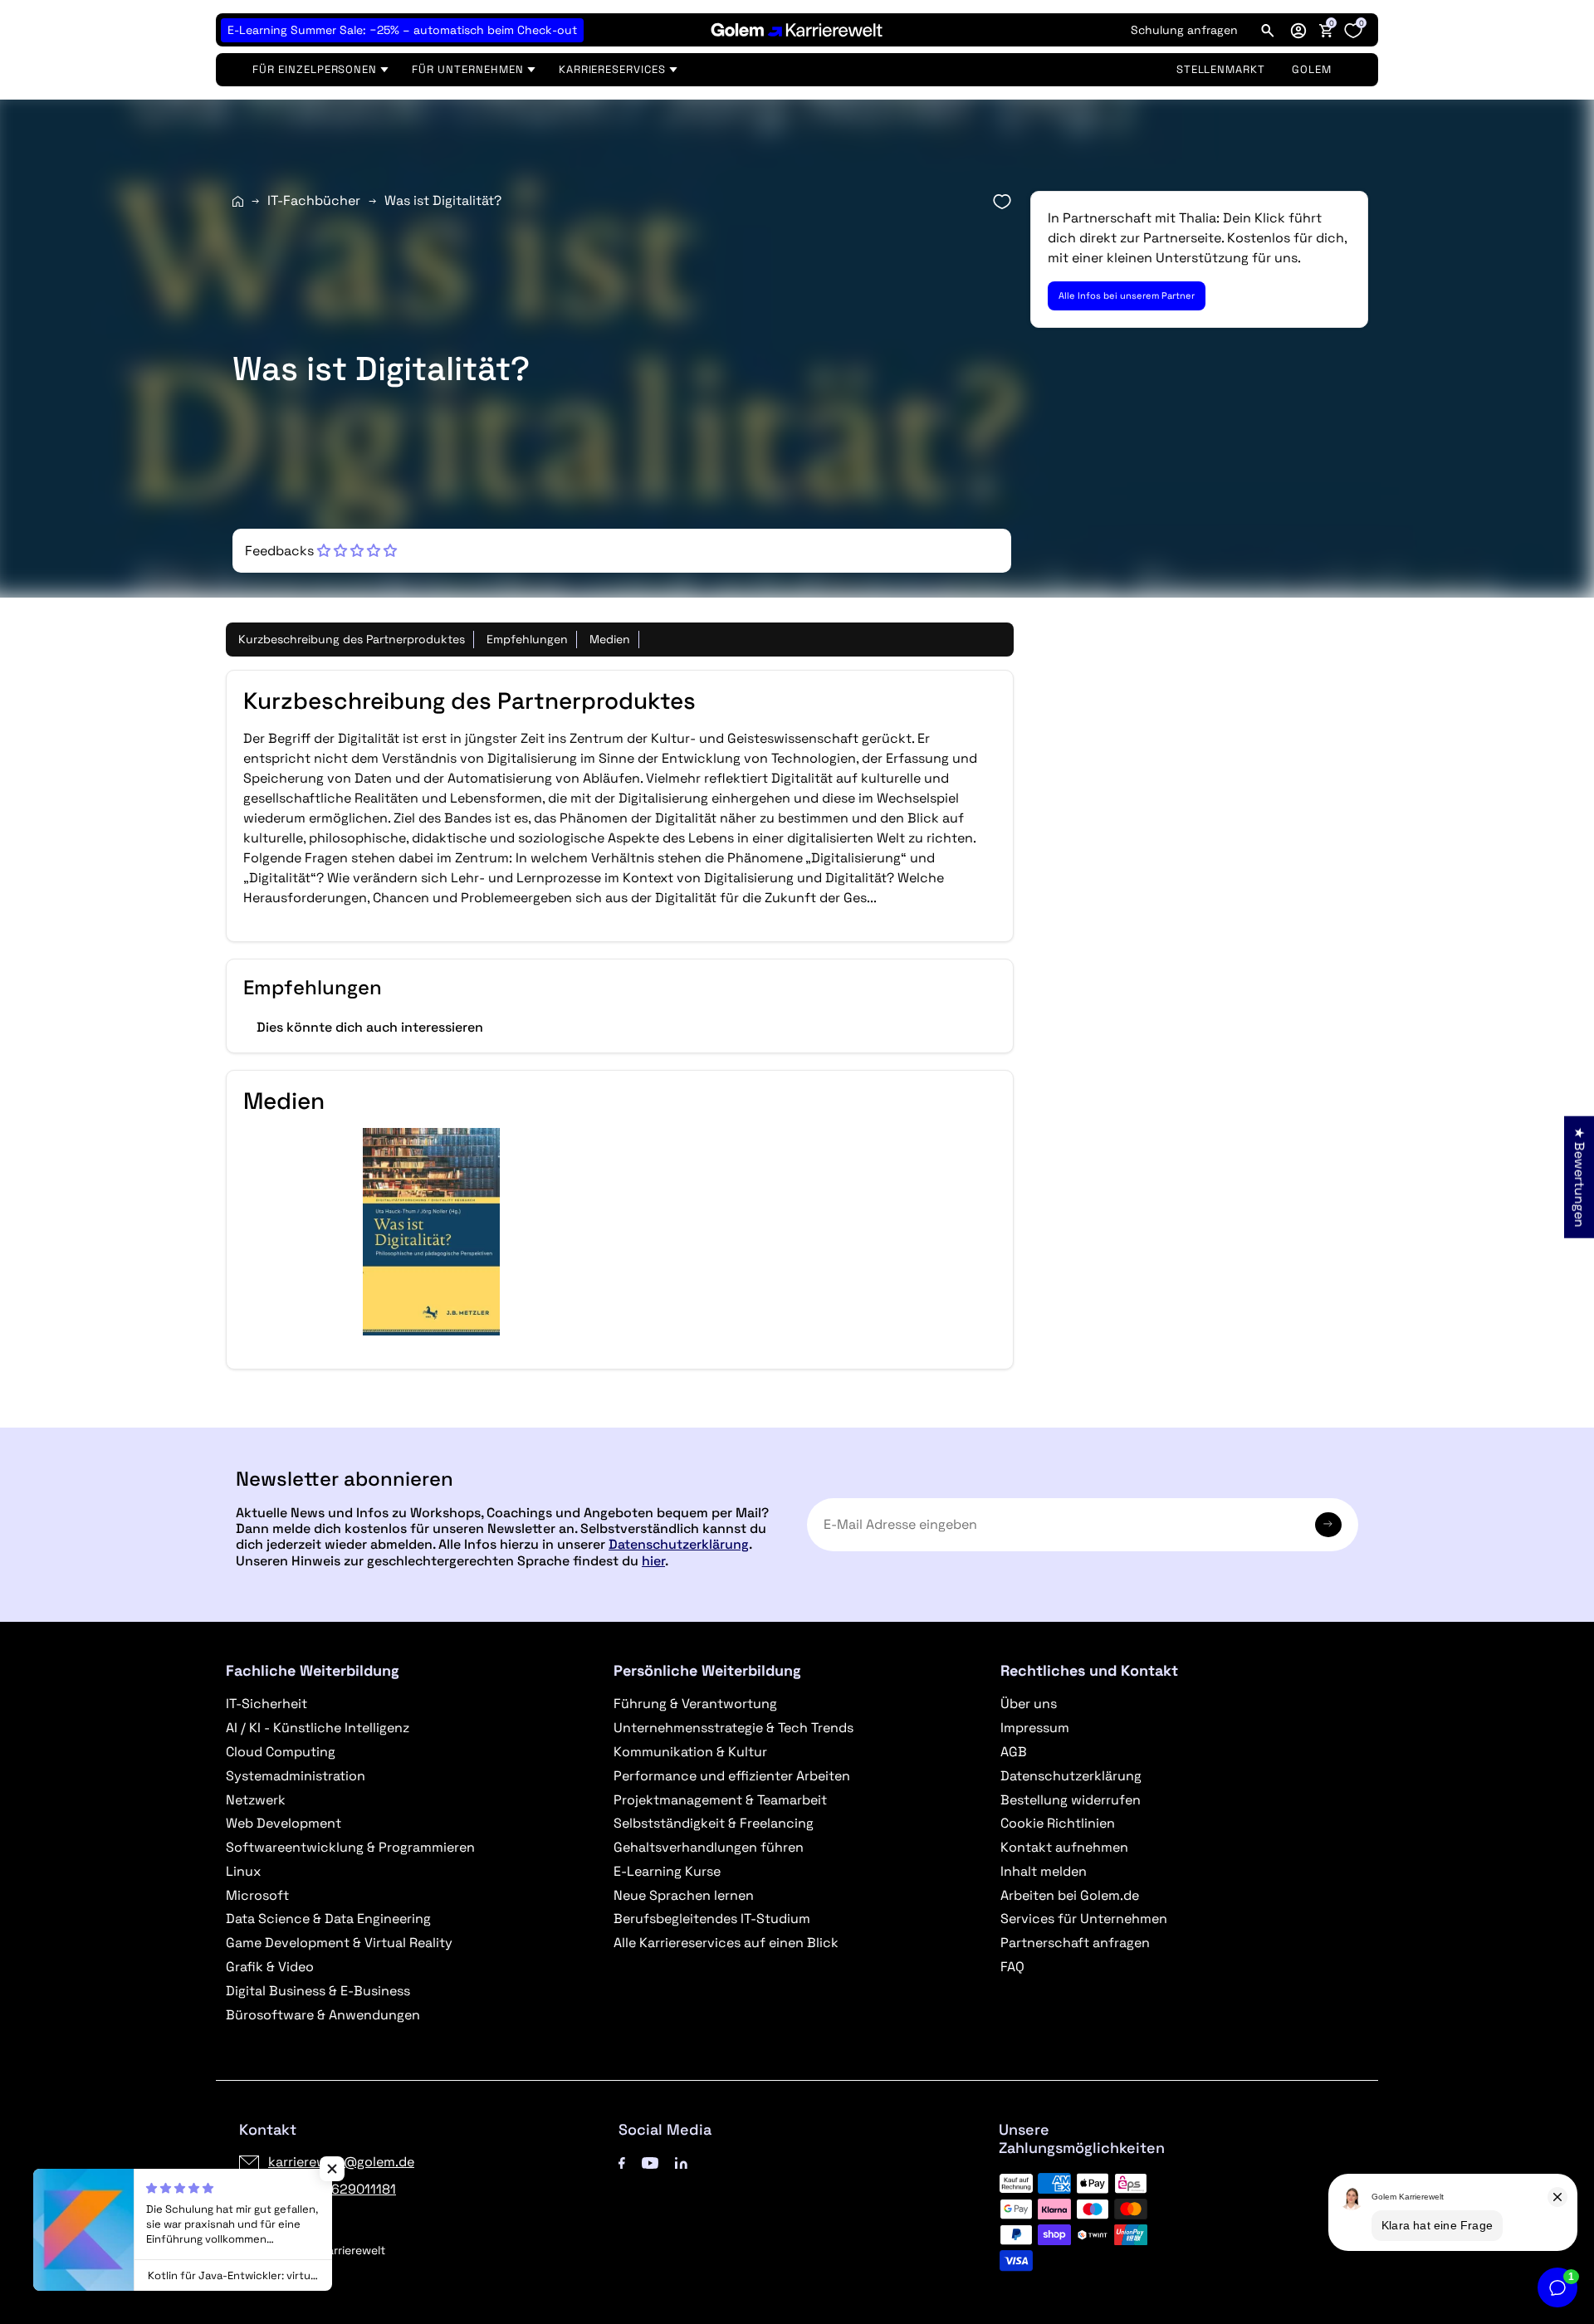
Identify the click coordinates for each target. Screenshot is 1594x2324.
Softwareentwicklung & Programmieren (350, 1847)
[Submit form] (1328, 1525)
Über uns (1029, 1704)
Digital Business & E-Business (318, 1991)
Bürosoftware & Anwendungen (323, 2015)
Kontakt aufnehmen (1064, 1847)
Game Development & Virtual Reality (339, 1943)
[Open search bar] (1268, 30)
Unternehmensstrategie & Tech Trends (733, 1728)
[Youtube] (650, 2162)
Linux (243, 1871)
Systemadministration (296, 1776)
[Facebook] (622, 2162)
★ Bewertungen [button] (1579, 1177)
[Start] (238, 201)
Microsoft (257, 1895)
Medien (610, 639)
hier (653, 1561)
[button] (1298, 30)
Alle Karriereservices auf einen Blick (726, 1943)
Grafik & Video (270, 1967)
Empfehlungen (527, 639)
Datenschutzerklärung (679, 1544)
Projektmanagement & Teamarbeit (720, 1800)
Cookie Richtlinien (1058, 1823)
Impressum (1035, 1728)
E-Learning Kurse (667, 1871)
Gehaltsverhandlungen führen (709, 1847)
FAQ (1012, 1967)
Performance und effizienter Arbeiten (732, 1776)
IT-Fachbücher (314, 200)
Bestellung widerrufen (1071, 1800)
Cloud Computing (281, 1752)
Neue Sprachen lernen (684, 1895)
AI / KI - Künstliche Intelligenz (318, 1728)
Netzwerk (256, 1800)
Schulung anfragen (1184, 30)
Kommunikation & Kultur (690, 1752)
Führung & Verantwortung (695, 1704)
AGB (1014, 1752)
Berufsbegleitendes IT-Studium (712, 1919)
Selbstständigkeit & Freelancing (714, 1823)
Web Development (284, 1823)
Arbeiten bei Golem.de (1070, 1895)
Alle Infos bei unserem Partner (1127, 295)
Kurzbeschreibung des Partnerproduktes (352, 639)
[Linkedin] (681, 2162)
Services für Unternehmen (1084, 1919)
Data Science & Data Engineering (328, 1919)
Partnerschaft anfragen (1075, 1943)
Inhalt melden (1044, 1871)
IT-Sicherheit (266, 1704)
